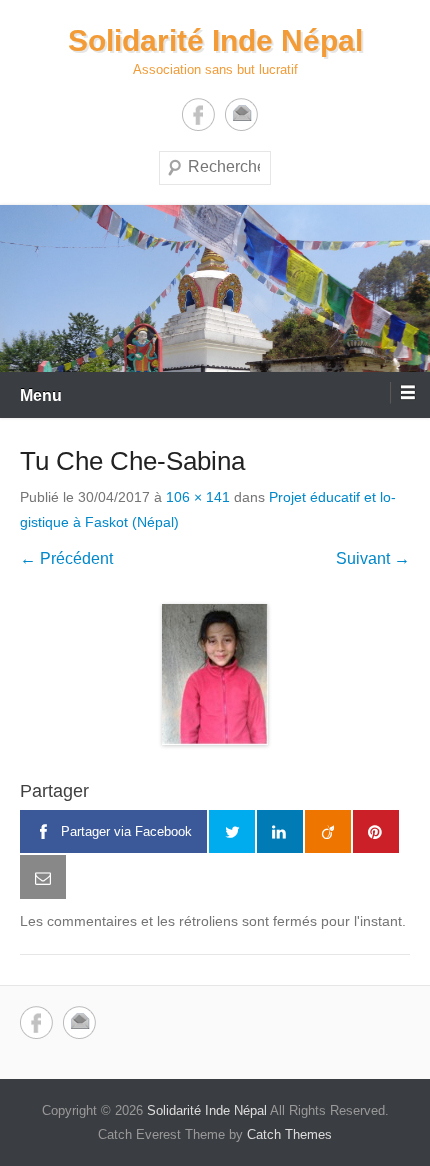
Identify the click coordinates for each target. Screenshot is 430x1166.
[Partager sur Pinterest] (376, 832)
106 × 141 (198, 497)
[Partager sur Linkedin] (280, 832)
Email (241, 114)
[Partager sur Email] (43, 877)
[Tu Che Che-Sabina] (215, 674)
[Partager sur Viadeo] (328, 832)
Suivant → (373, 558)
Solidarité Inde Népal (215, 40)
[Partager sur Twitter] (232, 832)
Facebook (198, 114)
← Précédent (66, 558)
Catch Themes (289, 1134)
